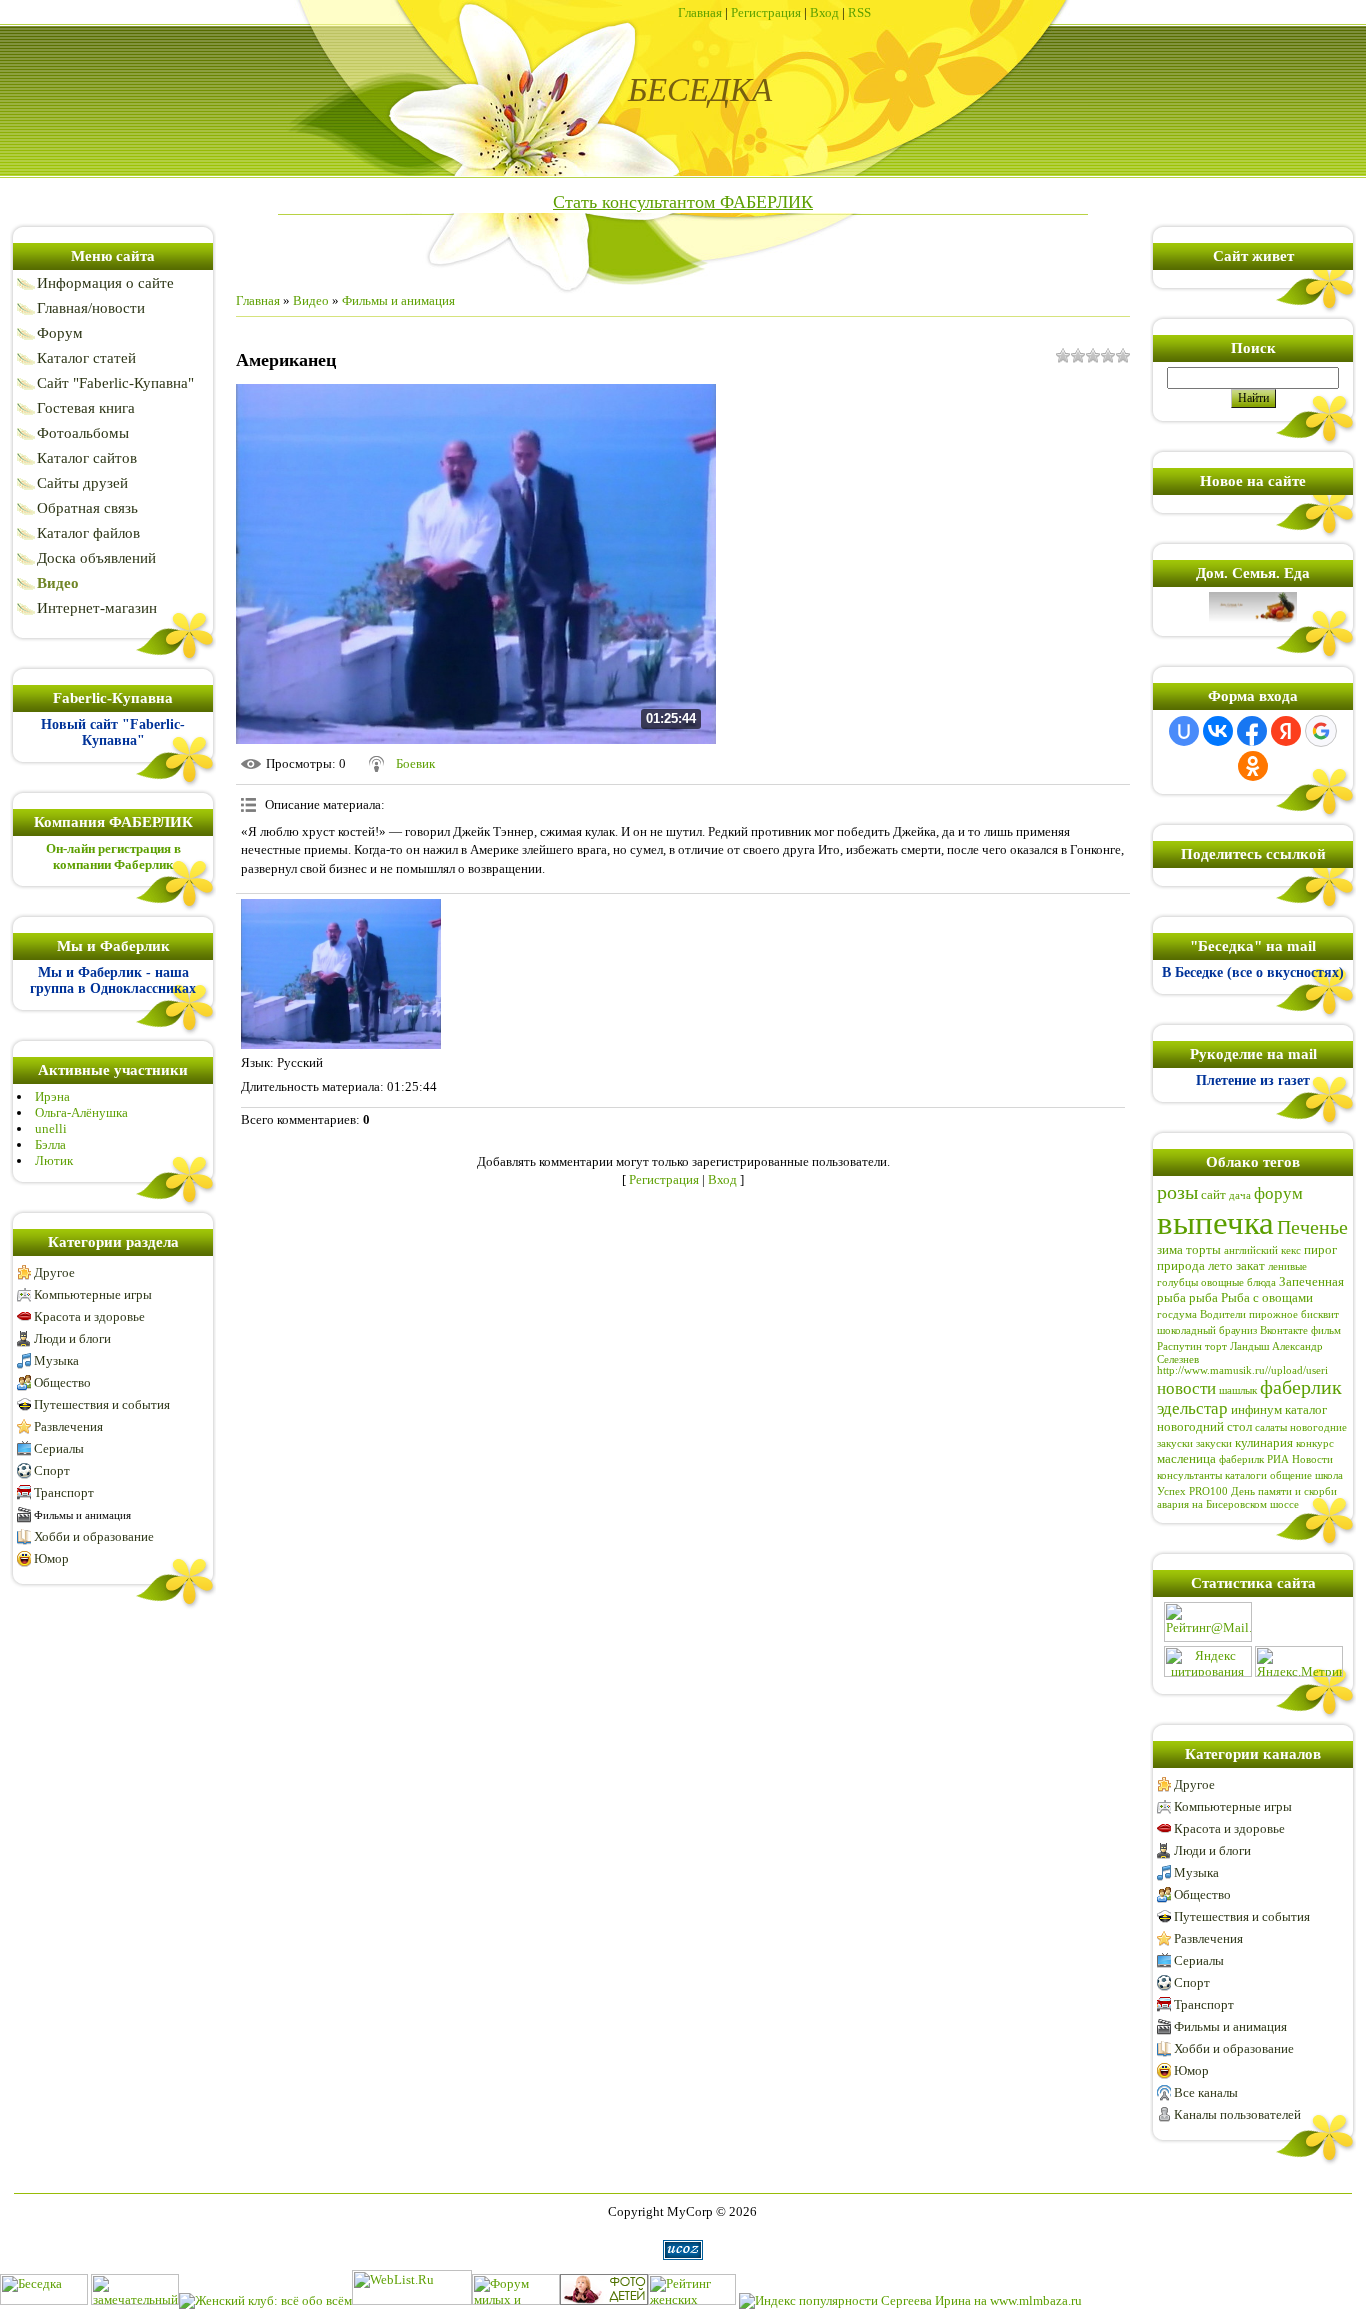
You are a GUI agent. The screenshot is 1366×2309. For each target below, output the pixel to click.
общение (1291, 1475)
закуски (1214, 1443)
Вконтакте (1284, 1330)
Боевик (415, 763)
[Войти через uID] (1184, 731)
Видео (311, 300)
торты (1203, 1249)
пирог (1320, 1249)
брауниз (1238, 1330)
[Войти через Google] (1321, 731)
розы (1177, 1192)
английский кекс (1262, 1250)
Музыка (56, 1360)
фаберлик (1301, 1387)
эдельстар (1192, 1408)
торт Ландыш (1237, 1346)
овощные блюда (1238, 1282)
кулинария (1264, 1442)
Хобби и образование (94, 1536)
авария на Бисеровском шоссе (1228, 1504)
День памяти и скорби (1284, 1491)
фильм (1326, 1330)
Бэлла (50, 1144)
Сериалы (59, 1448)
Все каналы (1206, 2092)
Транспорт (64, 1492)
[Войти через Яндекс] (1286, 731)
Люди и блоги (72, 1338)
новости (1186, 1388)
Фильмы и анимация (82, 1515)
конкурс (1315, 1443)
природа (1181, 1265)
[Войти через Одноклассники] (1253, 766)
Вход (824, 12)
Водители (1223, 1314)
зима (1170, 1249)
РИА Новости (1300, 1459)
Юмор (51, 1558)
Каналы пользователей (1237, 2114)
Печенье (1312, 1227)
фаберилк (1241, 1459)
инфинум (1256, 1409)
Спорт (52, 1470)
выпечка (1215, 1222)
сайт (1213, 1194)
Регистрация (766, 12)
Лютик (54, 1160)
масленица (1186, 1458)
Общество (62, 1382)
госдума (1177, 1314)
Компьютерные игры (93, 1294)
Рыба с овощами (1267, 1297)
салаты (1271, 1427)
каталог (1306, 1409)
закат (1250, 1265)
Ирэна (52, 1096)
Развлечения (68, 1426)
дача (1240, 1195)
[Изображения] (341, 974)
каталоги (1246, 1475)
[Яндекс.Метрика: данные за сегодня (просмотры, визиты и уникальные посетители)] (1299, 1661)
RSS (859, 12)
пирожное (1273, 1314)
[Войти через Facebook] (1252, 731)
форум (1278, 1193)
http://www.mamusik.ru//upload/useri (1242, 1370)
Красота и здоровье (89, 1316)
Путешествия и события (102, 1404)
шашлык (1238, 1390)
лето (1220, 1265)
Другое (54, 1272)
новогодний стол (1204, 1426)
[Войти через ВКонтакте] (1218, 731)
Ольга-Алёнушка (81, 1112)
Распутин (1179, 1346)
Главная (700, 12)
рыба (1203, 1297)
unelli (51, 1128)
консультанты (1189, 1475)
